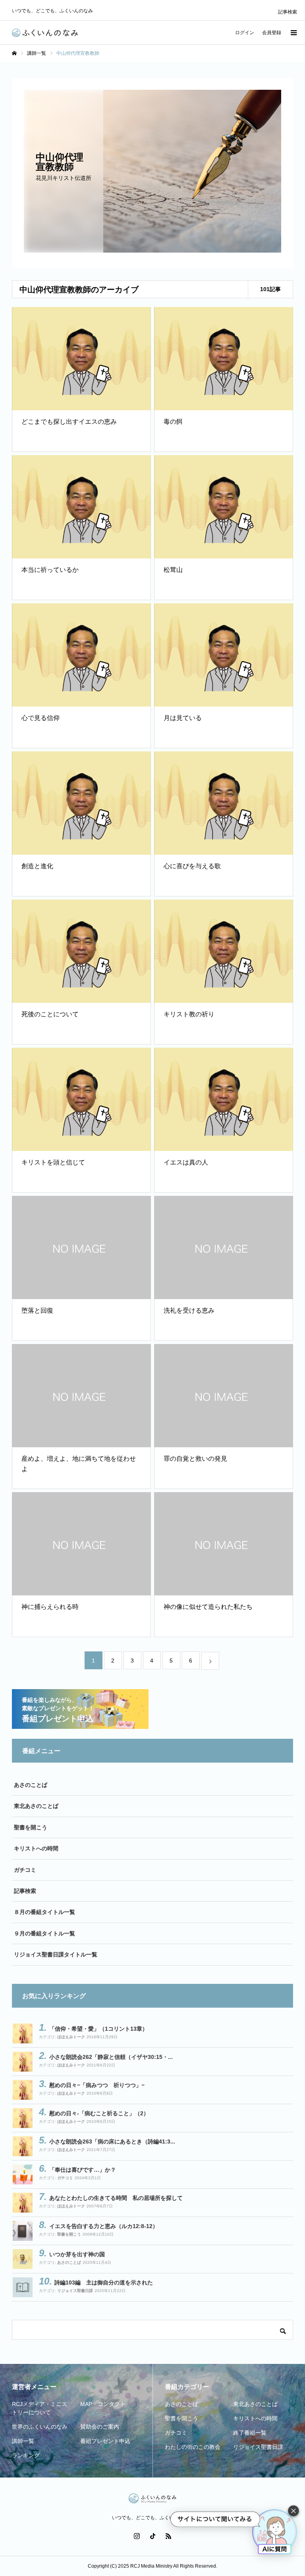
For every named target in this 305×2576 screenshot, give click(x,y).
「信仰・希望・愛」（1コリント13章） (98, 2029)
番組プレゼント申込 (105, 2441)
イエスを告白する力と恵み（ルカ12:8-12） (104, 2226)
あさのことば (31, 1785)
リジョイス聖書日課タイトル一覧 (56, 1954)
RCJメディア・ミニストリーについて (40, 2408)
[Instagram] (137, 2536)
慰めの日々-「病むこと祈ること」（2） (99, 2113)
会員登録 (272, 33)
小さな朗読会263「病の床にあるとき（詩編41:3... (112, 2142)
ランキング (26, 2455)
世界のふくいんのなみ (40, 2427)
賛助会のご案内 (100, 2427)
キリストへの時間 (36, 1848)
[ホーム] (14, 53)
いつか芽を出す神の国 (77, 2254)
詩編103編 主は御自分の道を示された (104, 2282)
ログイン (245, 33)
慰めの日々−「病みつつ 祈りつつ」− (97, 2085)
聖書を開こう (31, 1827)
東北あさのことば (36, 1806)
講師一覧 (23, 2441)
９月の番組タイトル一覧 (44, 1933)
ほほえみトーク (71, 2037)
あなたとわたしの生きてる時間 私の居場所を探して (116, 2198)
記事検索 (288, 12)
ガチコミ (25, 1870)
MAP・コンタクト (103, 2404)
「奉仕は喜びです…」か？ (83, 2170)
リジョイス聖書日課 (75, 2291)
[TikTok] (152, 2536)
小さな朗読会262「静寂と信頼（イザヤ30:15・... (111, 2057)
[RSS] (168, 2536)
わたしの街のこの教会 (193, 2447)
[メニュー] (293, 33)
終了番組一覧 (250, 2433)
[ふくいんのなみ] (45, 33)
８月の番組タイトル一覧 (44, 1912)
